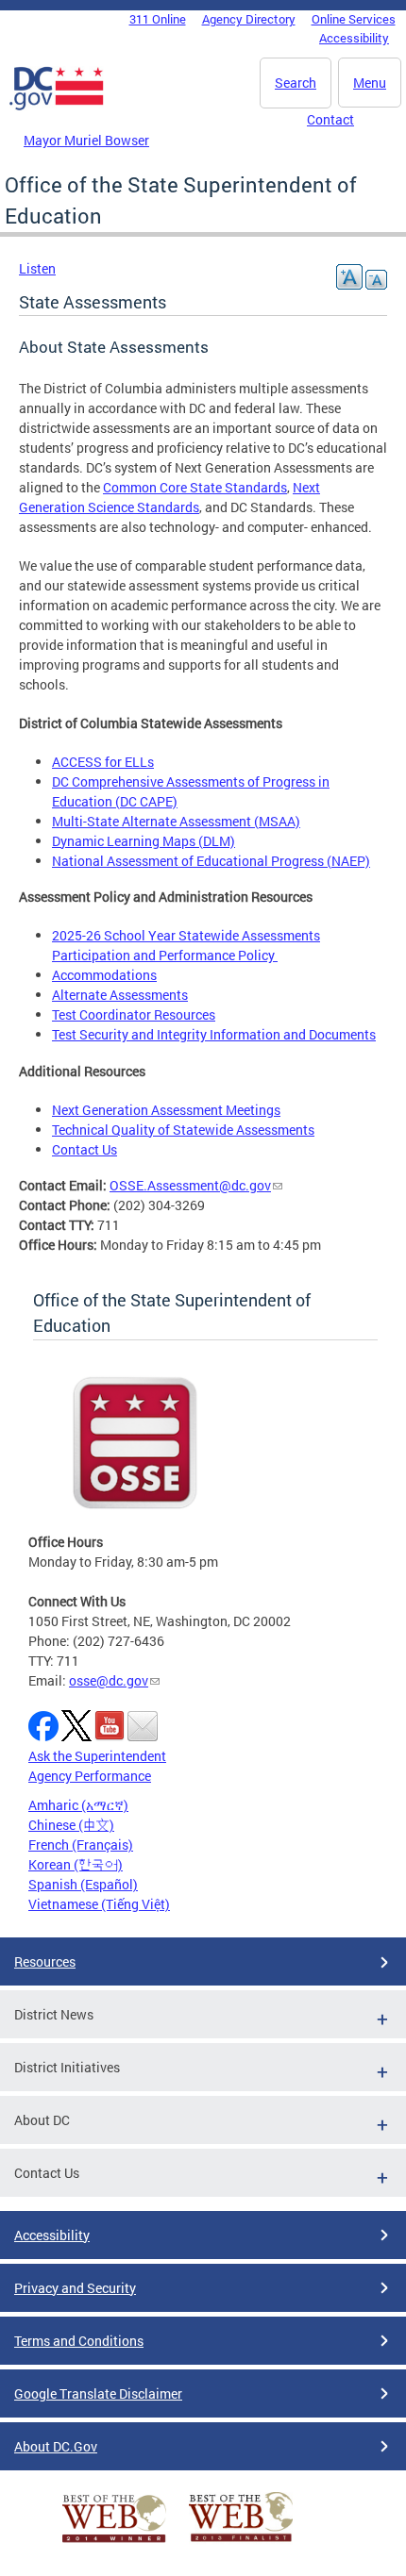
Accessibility (354, 38)
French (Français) (81, 1845)
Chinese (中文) (71, 1825)
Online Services (354, 19)
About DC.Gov (56, 2446)
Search (296, 83)
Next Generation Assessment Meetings (166, 1110)
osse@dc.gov (109, 1680)
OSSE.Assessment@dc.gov (190, 1185)
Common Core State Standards (195, 487)
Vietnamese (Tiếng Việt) (99, 1904)
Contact (330, 119)
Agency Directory (249, 19)
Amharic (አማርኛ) (78, 1805)
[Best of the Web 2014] (114, 2543)
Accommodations (104, 975)
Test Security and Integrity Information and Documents (214, 1034)
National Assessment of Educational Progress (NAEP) (211, 861)
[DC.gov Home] (57, 107)
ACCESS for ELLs (103, 762)
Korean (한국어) (76, 1864)
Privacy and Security (75, 2288)
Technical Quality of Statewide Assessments (183, 1130)
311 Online (158, 19)
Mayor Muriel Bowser (86, 140)
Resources (45, 1961)
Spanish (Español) (83, 1884)
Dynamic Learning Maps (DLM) (144, 841)
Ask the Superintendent (97, 1756)
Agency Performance (90, 1776)
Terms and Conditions (79, 2341)
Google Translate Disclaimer (98, 2393)
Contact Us (85, 1149)
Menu (370, 83)
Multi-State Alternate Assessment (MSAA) (176, 821)
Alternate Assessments (120, 995)
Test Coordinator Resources (134, 1014)
